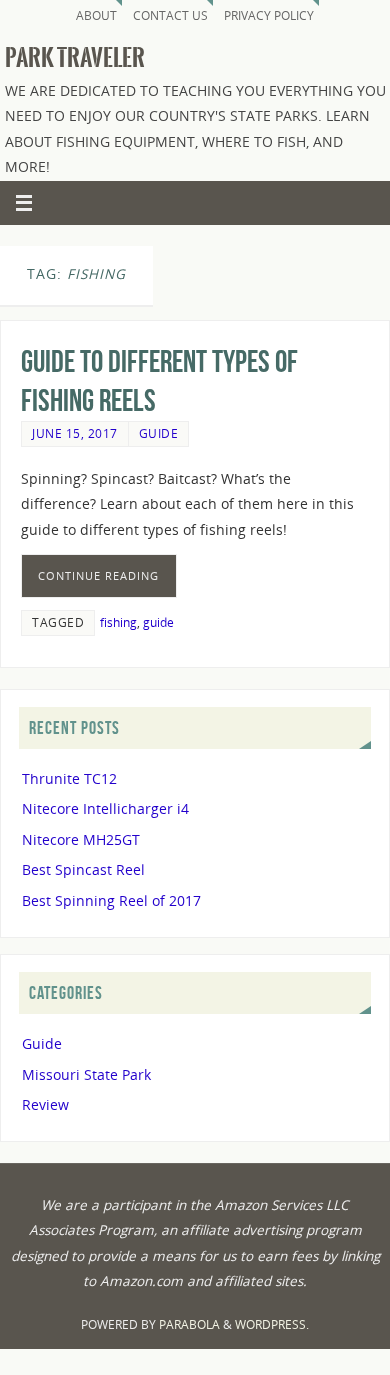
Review (45, 1105)
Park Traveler (75, 58)
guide (158, 622)
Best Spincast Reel (83, 870)
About (96, 15)
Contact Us (170, 15)
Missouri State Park (86, 1075)
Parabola (189, 1324)
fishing (118, 622)
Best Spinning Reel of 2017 (111, 901)
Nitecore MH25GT (81, 840)
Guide (159, 433)
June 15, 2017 (75, 433)
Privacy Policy (269, 15)
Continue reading (98, 575)
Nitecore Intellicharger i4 (105, 809)
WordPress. (272, 1324)
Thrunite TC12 (69, 779)
